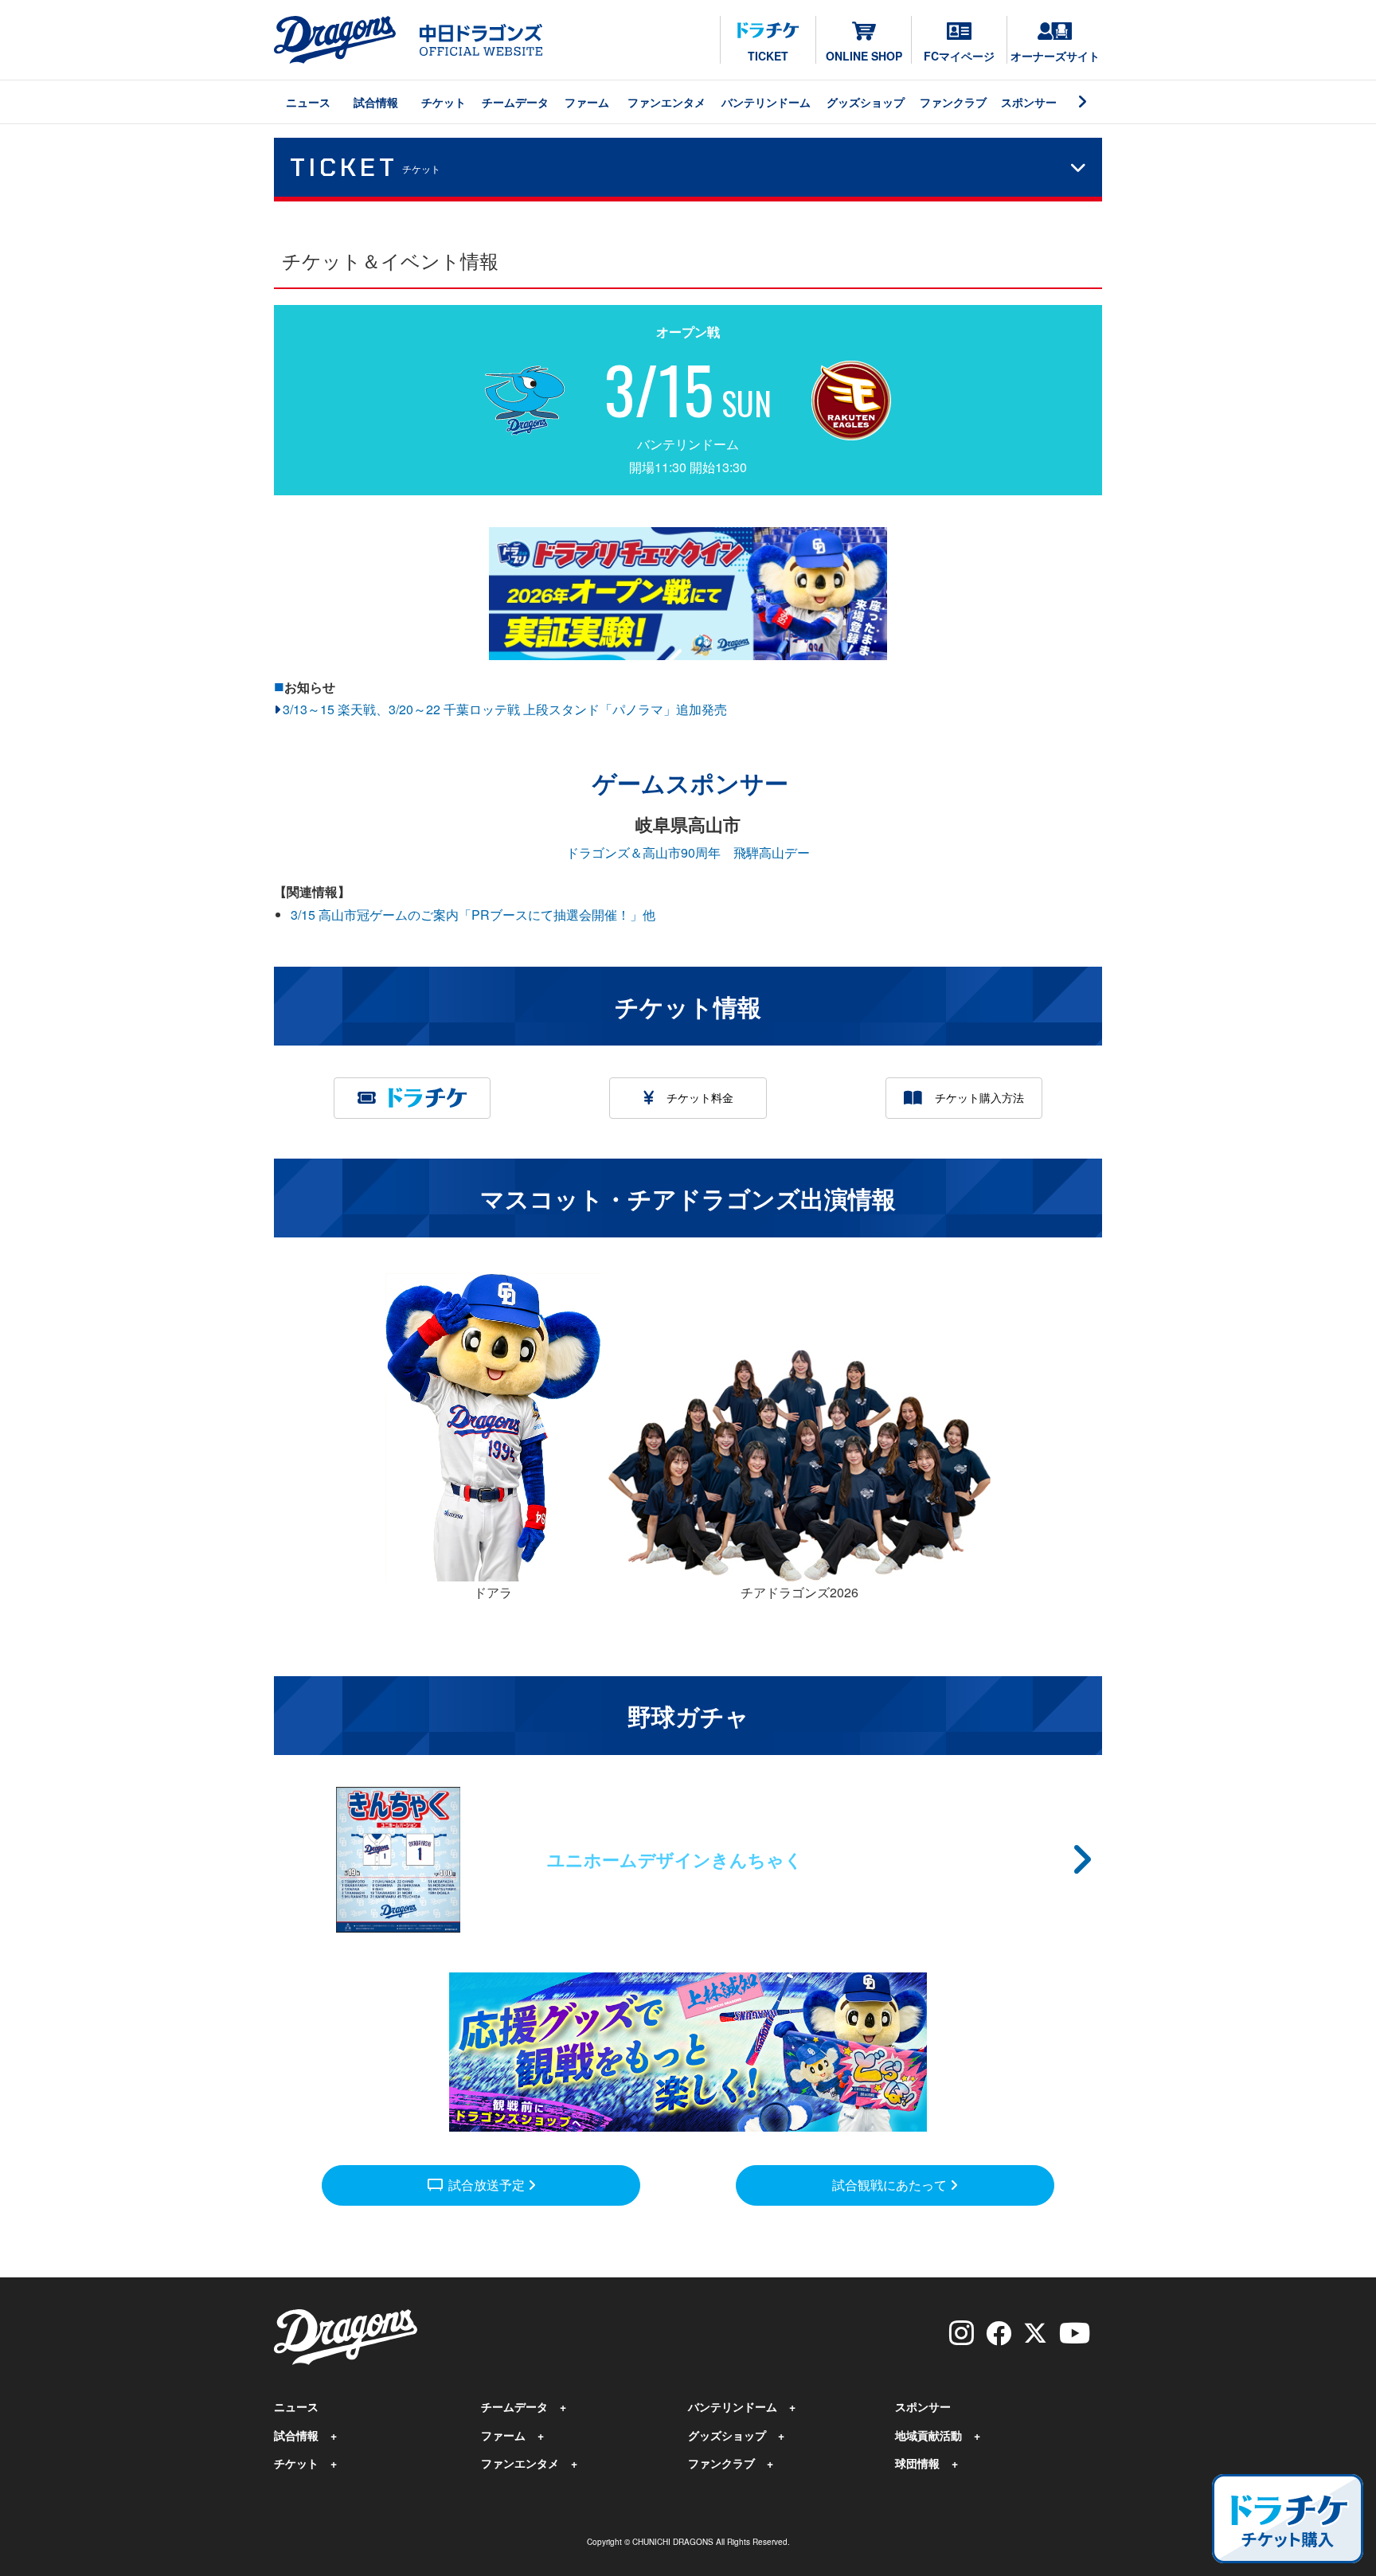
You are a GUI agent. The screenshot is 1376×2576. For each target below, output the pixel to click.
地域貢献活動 (928, 2435)
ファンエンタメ (666, 102)
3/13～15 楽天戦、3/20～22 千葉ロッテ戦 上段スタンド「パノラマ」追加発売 (505, 709)
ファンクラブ (953, 102)
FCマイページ (959, 56)
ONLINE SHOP (864, 56)
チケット (444, 102)
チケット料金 (700, 1097)
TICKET (768, 56)
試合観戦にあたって (891, 2185)
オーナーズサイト (1055, 56)
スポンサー (1029, 102)
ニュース (308, 102)
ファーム (587, 102)
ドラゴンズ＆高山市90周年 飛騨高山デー (688, 852)
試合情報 (376, 102)
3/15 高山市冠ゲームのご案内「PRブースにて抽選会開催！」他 (473, 915)
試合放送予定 (477, 2184)
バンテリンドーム (766, 102)
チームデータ (515, 102)
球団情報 (917, 2463)
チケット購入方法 (979, 1097)
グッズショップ (866, 102)
